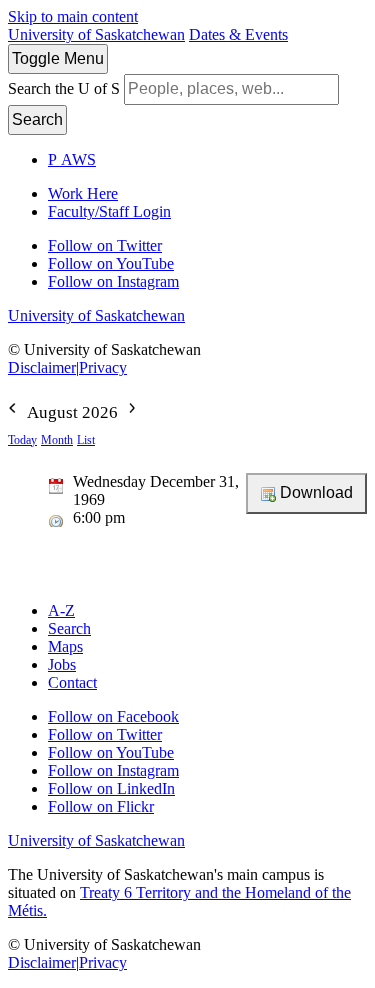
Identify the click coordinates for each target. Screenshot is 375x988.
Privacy (103, 367)
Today (22, 440)
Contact (72, 682)
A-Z (61, 610)
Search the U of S (64, 88)
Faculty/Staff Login (109, 211)
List (86, 440)
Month (57, 440)
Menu (58, 58)
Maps (65, 646)
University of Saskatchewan (96, 34)
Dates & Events (238, 34)
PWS (72, 159)
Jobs (62, 664)
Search (37, 119)
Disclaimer (42, 367)
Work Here (83, 193)
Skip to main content (73, 16)
